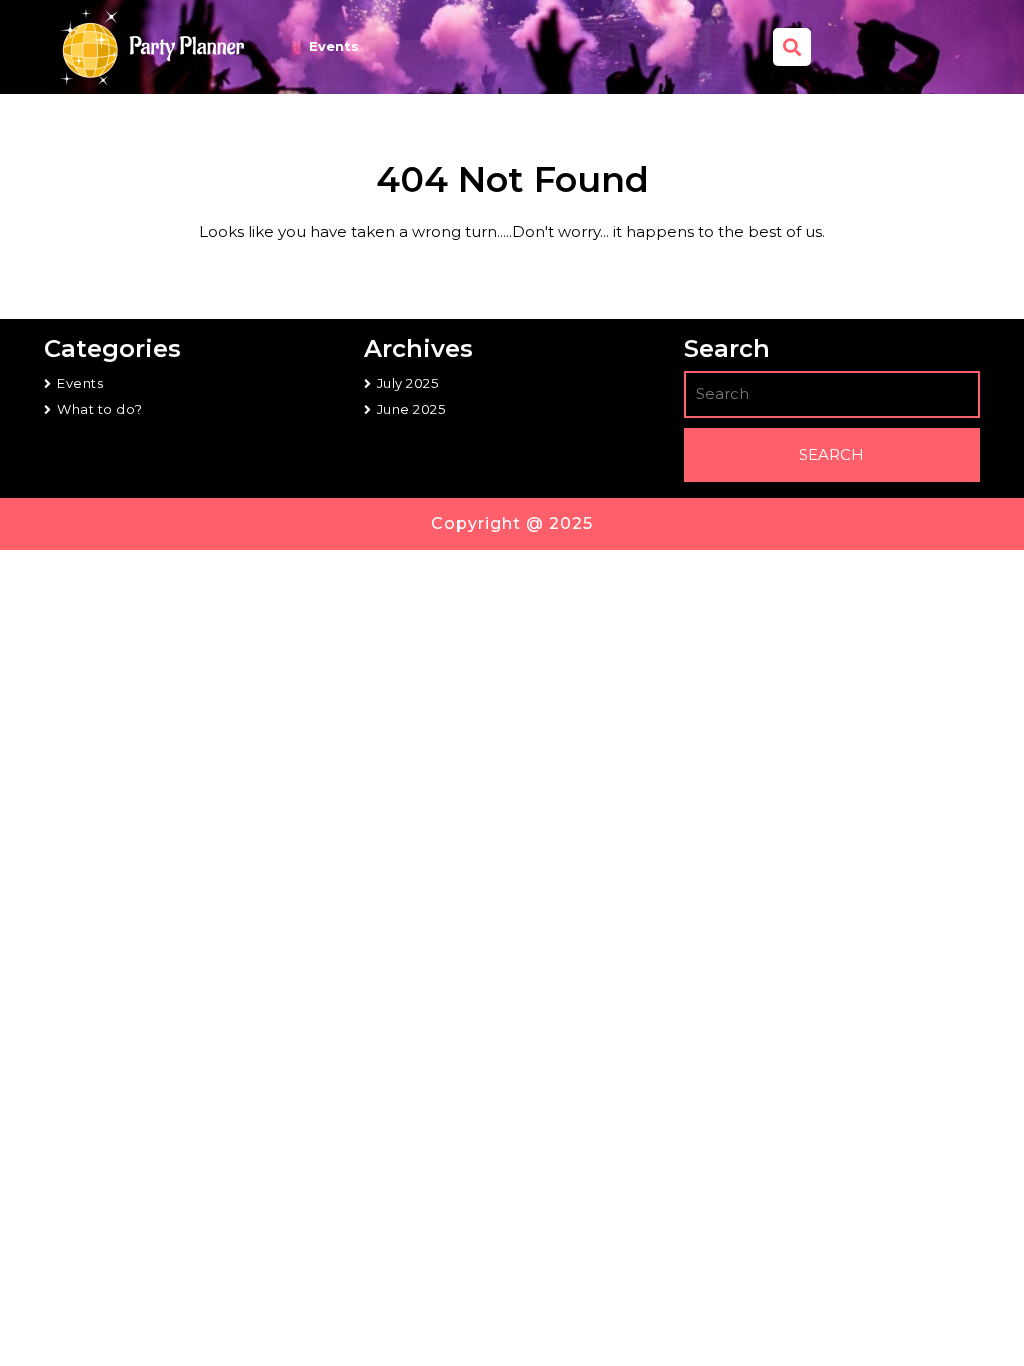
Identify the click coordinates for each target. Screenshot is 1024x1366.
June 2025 (411, 409)
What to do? (100, 409)
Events (334, 46)
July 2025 (408, 383)
